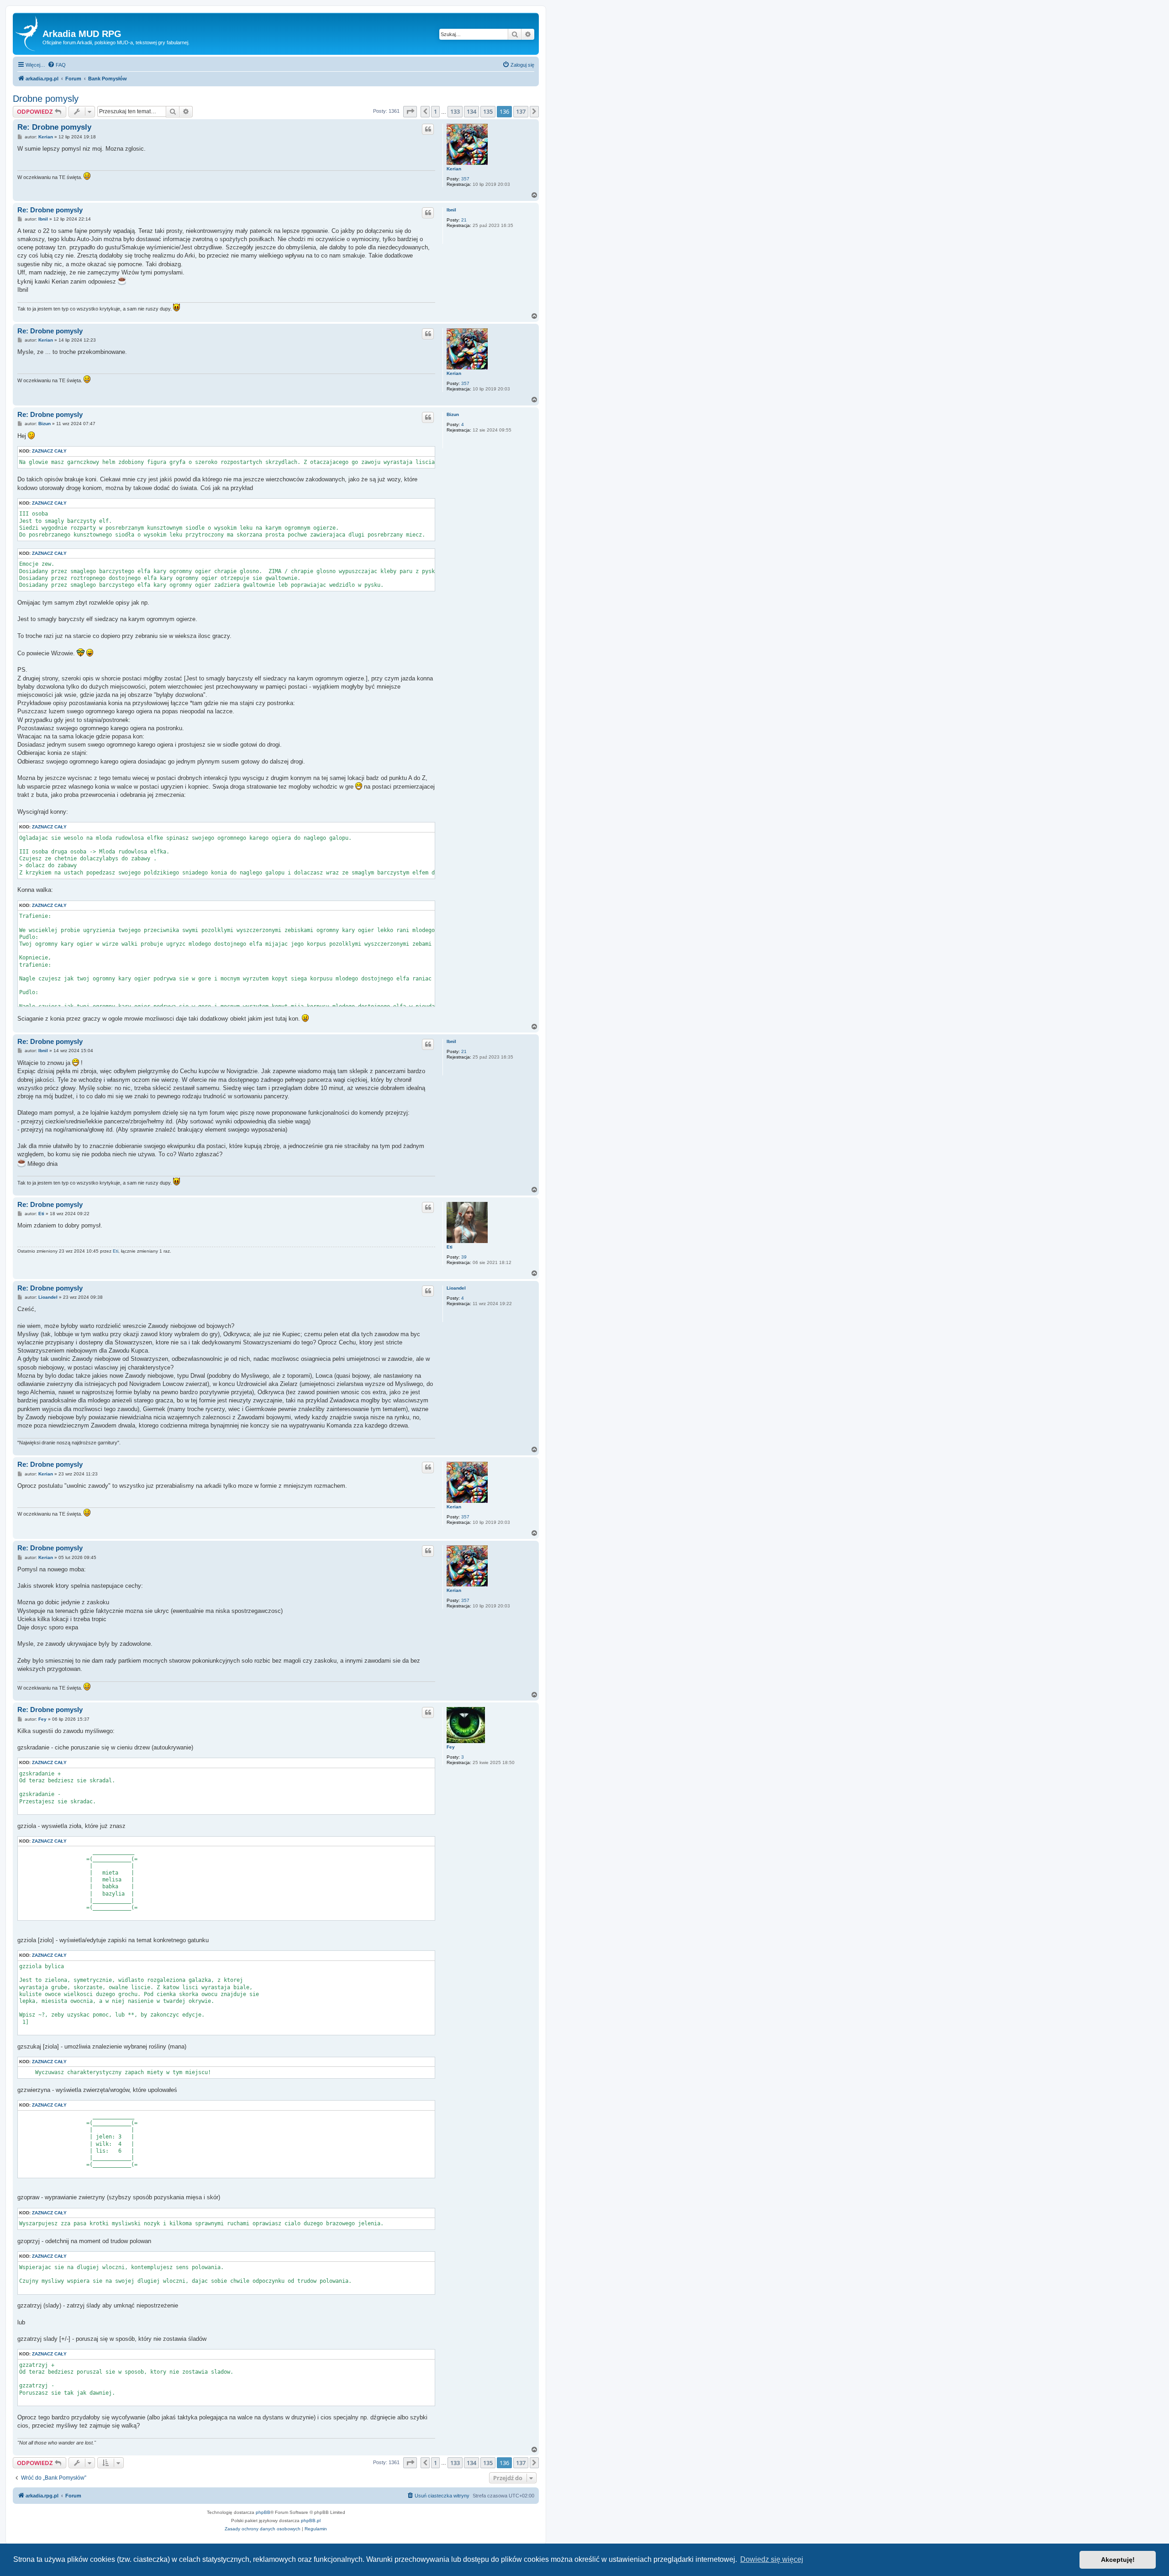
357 (465, 179)
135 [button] (488, 111)
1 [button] (435, 111)
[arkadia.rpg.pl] (29, 34)
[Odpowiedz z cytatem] (428, 129)
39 (464, 1257)
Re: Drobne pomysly (54, 127)
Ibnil (451, 210)
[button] (410, 111)
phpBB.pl (311, 2521)
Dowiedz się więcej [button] (772, 2559)
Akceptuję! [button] (1118, 2560)
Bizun (453, 414)
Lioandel (456, 1288)
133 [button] (455, 111)
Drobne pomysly (46, 99)
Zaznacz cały (49, 451)
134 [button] (471, 111)
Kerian (454, 169)
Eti (450, 1247)
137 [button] (521, 111)
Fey (451, 1747)
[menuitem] (57, 65)
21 (464, 220)
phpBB (263, 2512)
